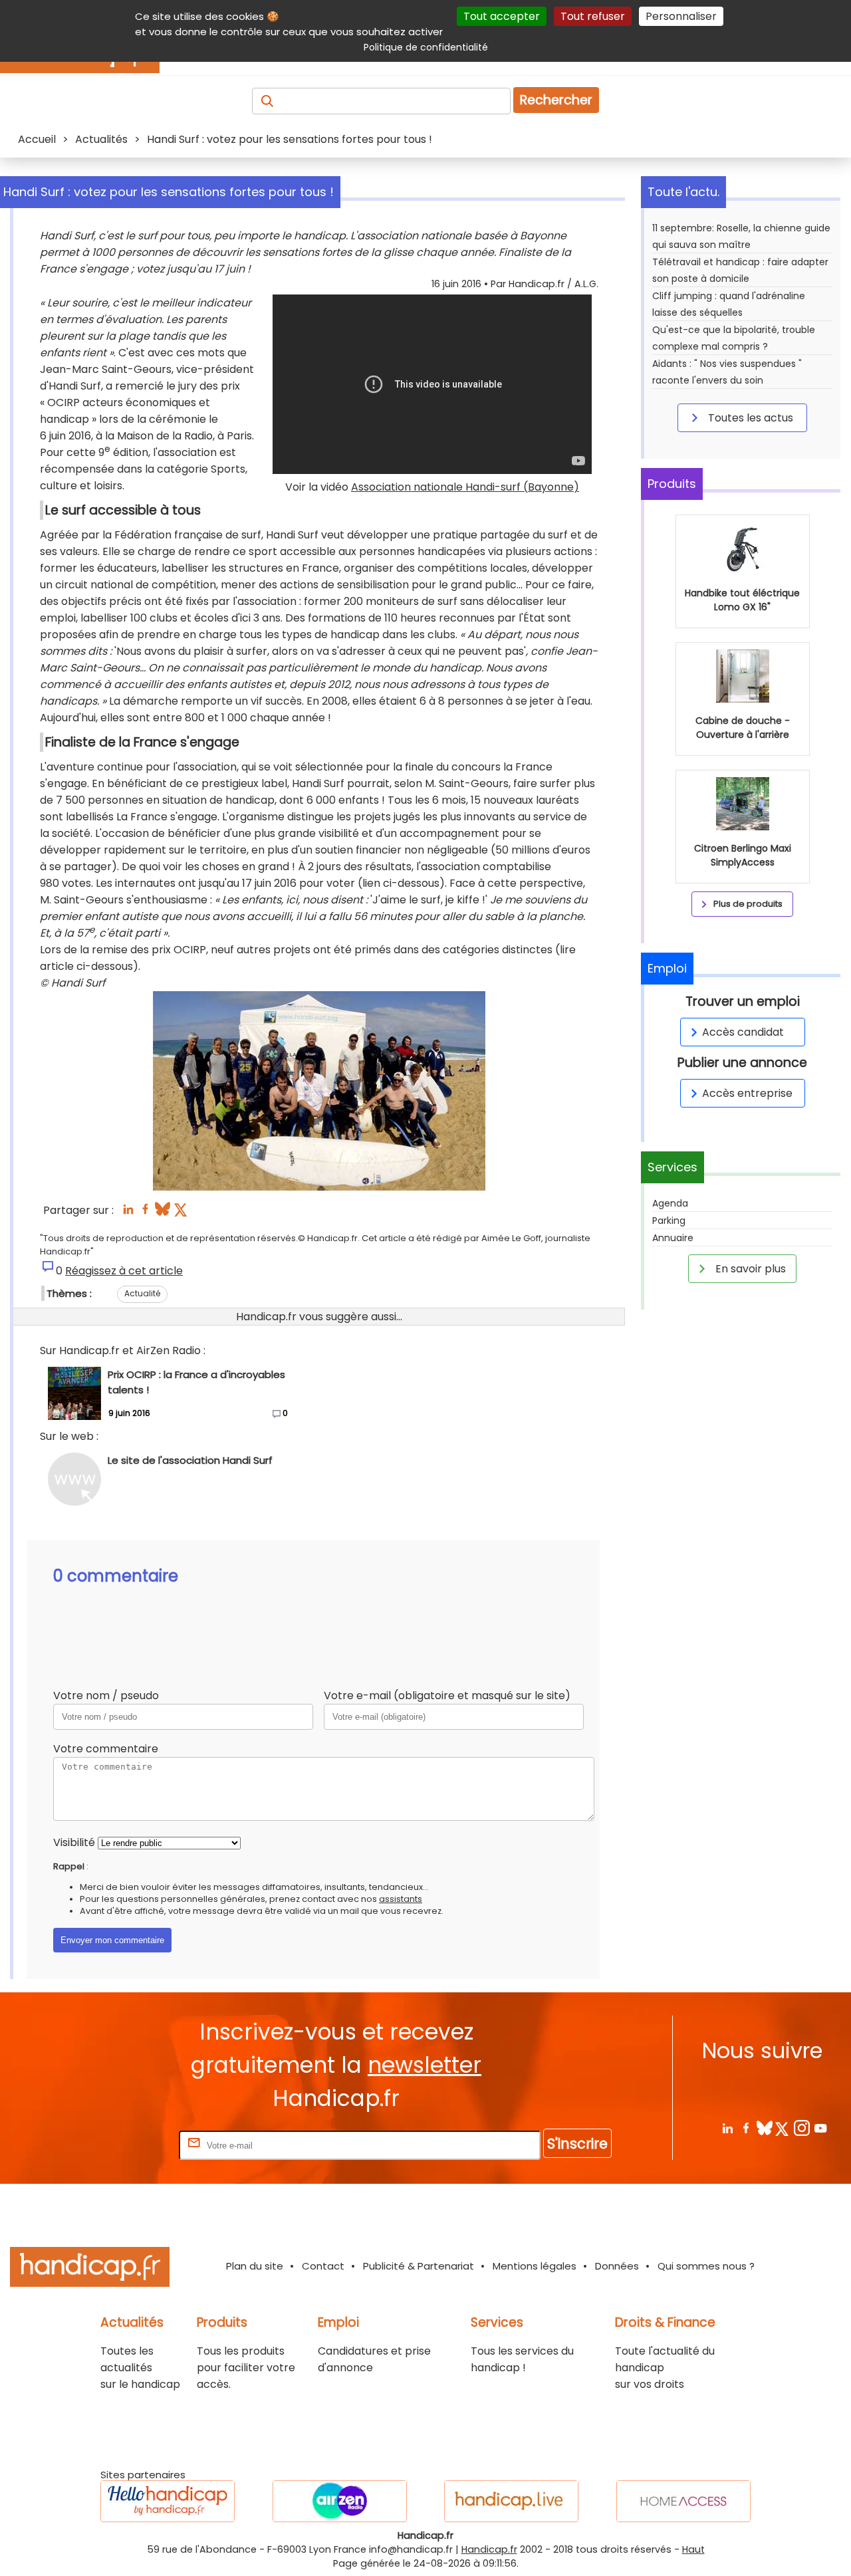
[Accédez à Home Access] (683, 2501)
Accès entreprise (747, 1093)
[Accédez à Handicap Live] (511, 2501)
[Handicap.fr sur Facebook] (746, 2128)
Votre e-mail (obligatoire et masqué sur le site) (447, 1696)
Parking (669, 1221)
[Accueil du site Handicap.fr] (90, 2269)
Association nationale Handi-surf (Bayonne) (465, 487)
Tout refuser (593, 16)
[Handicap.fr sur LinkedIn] (727, 2128)
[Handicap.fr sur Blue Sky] (764, 2128)
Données (617, 2266)
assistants (401, 1899)
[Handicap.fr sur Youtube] (820, 2128)
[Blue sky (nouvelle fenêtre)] (163, 1213)
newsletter (425, 2065)
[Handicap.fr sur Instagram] (801, 2128)
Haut (693, 2549)
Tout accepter (502, 16)
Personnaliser (681, 16)
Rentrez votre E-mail (123, 2145)
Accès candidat (743, 1032)
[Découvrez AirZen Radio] (340, 2501)
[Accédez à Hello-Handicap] (168, 2501)
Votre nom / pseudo (106, 1696)
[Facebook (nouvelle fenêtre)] (145, 1213)
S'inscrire (577, 2144)
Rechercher (556, 100)
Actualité (142, 1293)
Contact (323, 2266)
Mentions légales (535, 2266)
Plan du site (255, 2266)
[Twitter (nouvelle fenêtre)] (182, 1213)
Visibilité (74, 1842)
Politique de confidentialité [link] (426, 47)
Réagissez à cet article (124, 1271)
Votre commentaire (106, 1749)
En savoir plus (749, 1269)
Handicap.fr (489, 2549)
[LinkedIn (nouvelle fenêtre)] (128, 1213)
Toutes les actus (749, 418)
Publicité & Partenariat (419, 2266)
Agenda (670, 1203)
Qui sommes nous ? (706, 2266)
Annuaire (673, 1238)
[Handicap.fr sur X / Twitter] (783, 2128)
